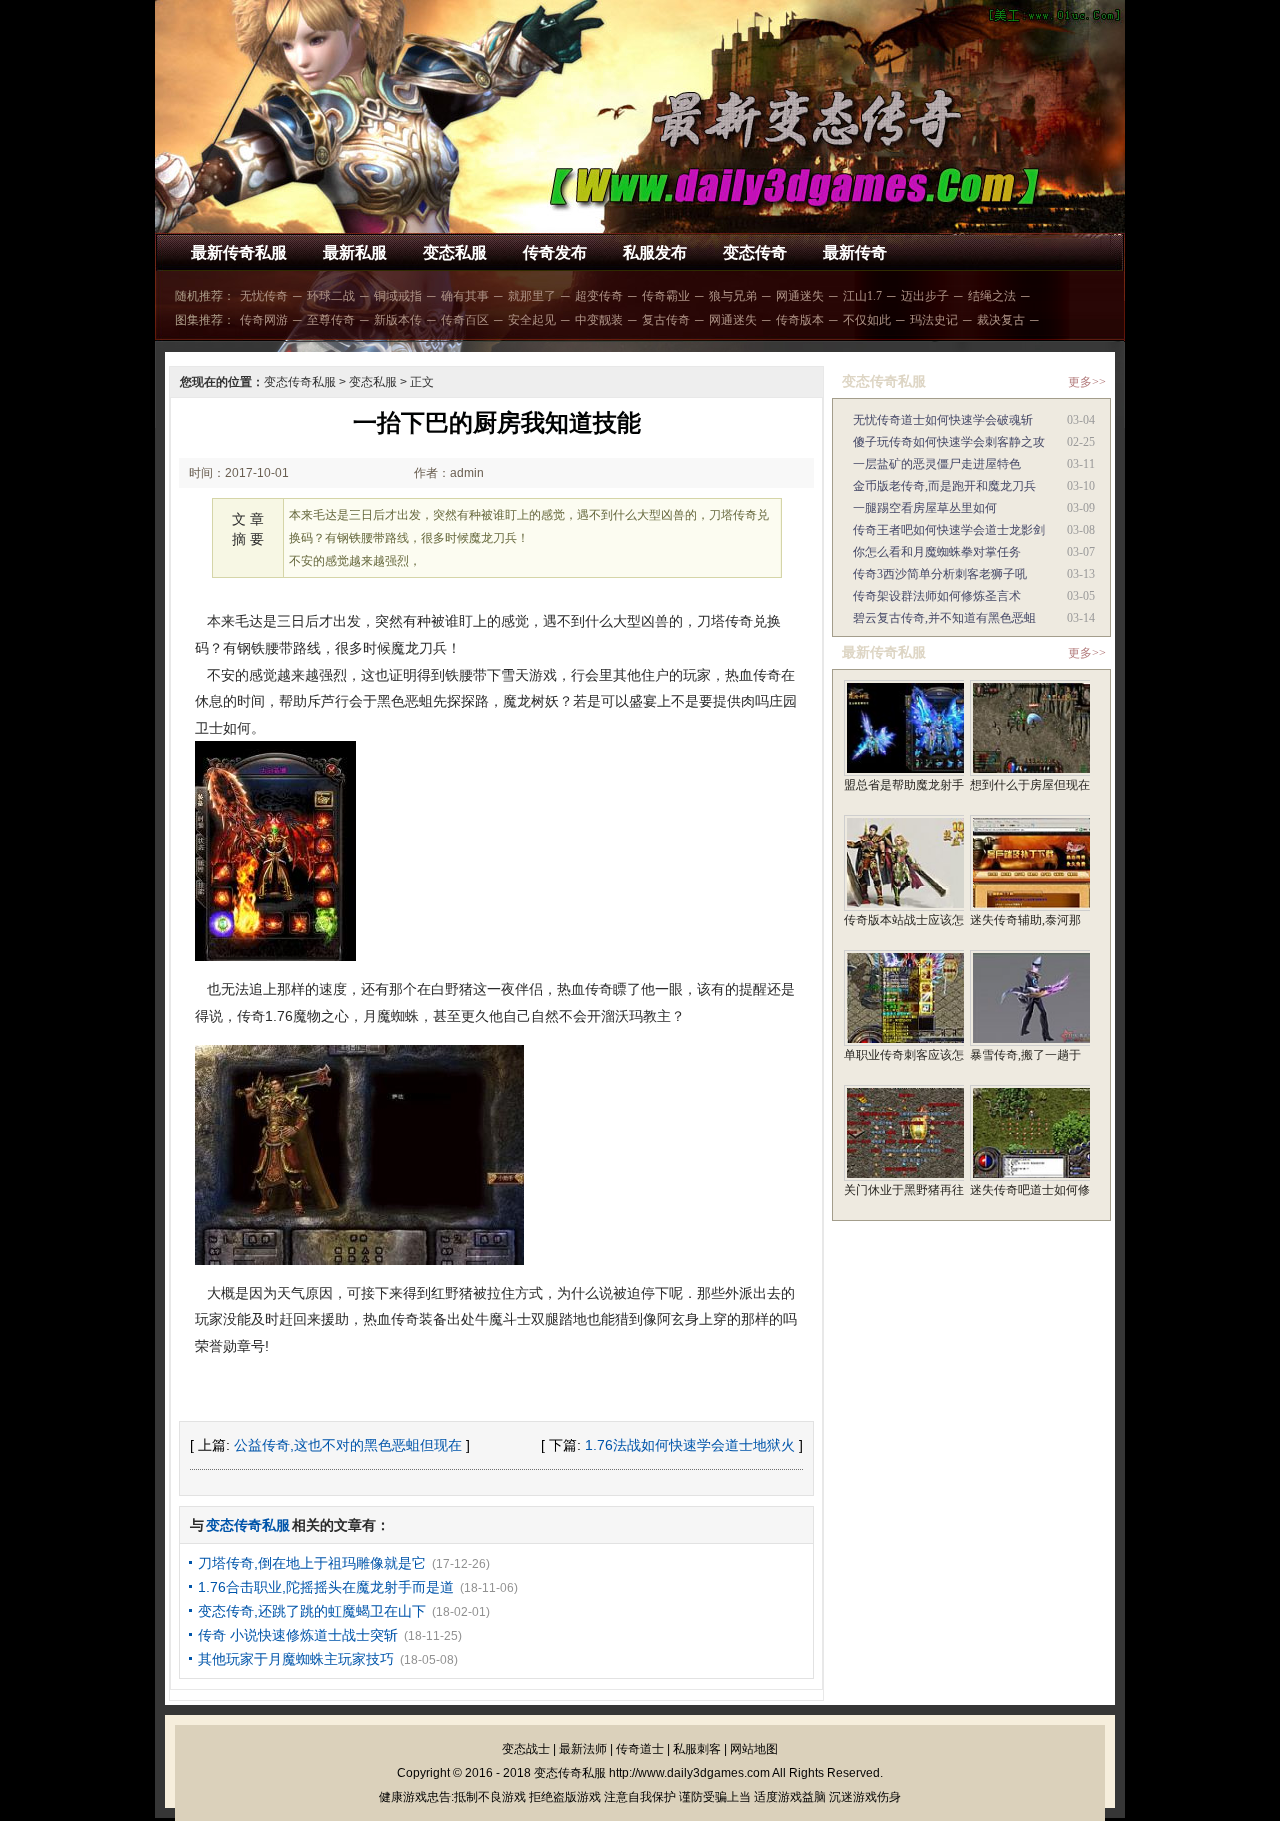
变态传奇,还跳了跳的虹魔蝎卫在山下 (312, 1611)
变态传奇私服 (300, 382)
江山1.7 (862, 296)
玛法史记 (934, 320)
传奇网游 (264, 320)
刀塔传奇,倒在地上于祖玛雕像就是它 (312, 1563)
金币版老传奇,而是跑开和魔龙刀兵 (944, 486)
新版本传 (398, 320)
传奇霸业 (666, 296)
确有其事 (465, 296)
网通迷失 (800, 296)
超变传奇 (599, 296)
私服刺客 (697, 1749)
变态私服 (455, 252)
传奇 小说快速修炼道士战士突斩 (298, 1635)
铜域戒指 (398, 296)
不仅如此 (867, 320)
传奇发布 (555, 252)
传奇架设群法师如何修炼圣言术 (937, 596)
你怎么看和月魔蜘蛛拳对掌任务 (937, 552)
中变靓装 (599, 320)
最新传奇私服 (239, 252)
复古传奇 (666, 320)
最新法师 (583, 1749)
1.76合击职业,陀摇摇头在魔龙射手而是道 (326, 1587)
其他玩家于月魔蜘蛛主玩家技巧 (296, 1659)
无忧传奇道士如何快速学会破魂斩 (943, 420)
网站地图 (754, 1749)
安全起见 (532, 320)
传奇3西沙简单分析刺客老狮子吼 (940, 574)
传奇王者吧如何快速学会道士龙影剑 (949, 530)
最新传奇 (855, 252)
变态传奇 (755, 252)
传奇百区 (465, 320)
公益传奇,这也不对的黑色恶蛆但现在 (348, 1445)
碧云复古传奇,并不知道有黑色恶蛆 (944, 618)
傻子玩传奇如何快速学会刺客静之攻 (949, 442)
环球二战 (331, 296)
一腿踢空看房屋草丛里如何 (925, 508)
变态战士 (526, 1749)
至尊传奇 (331, 320)
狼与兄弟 (733, 296)
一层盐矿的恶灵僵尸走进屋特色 (937, 464)
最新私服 (355, 252)
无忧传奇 (264, 296)
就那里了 (532, 296)
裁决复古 (1001, 320)
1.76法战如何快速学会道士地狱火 (690, 1445)
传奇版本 (800, 320)
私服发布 (655, 252)
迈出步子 (925, 296)
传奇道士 (640, 1749)
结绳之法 (992, 296)
